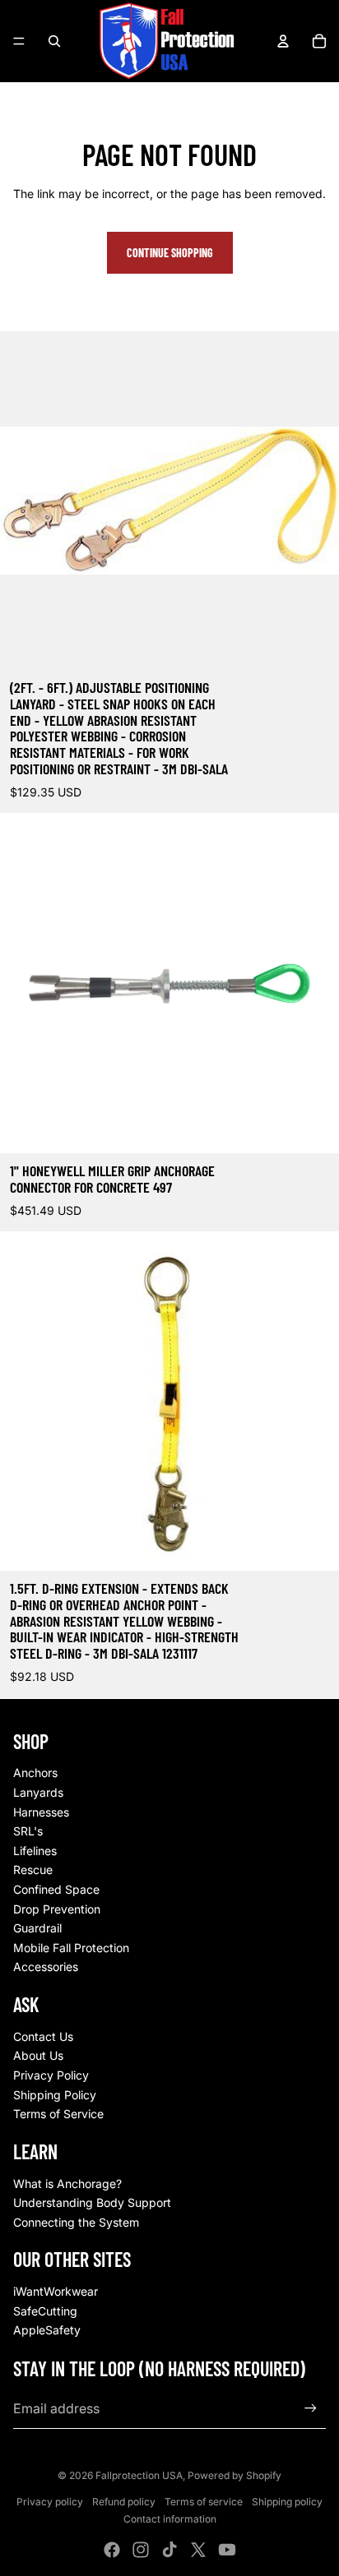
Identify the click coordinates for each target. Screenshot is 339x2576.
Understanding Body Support (92, 2202)
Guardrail (37, 1928)
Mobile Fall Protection (71, 1948)
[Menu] (19, 41)
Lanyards (38, 1792)
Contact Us (43, 2036)
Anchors (35, 1773)
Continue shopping (170, 253)
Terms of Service (58, 2114)
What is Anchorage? (67, 2184)
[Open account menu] (283, 41)
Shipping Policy (55, 2095)
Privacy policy (50, 2502)
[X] (198, 2550)
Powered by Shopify (235, 2475)
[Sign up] (311, 2409)
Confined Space (56, 1889)
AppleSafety (47, 2330)
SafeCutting (45, 2311)
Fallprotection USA (139, 2475)
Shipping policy (287, 2502)
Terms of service (204, 2502)
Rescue (33, 1870)
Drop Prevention (57, 1909)
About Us (38, 2055)
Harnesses (41, 1812)
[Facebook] (112, 2550)
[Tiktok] (169, 2550)
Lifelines (35, 1851)
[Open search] (54, 41)
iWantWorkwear (56, 2291)
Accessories (46, 1967)
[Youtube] (227, 2550)
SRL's (28, 1831)
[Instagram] (141, 2550)
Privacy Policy (51, 2075)
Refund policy (124, 2502)
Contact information (170, 2519)
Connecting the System (76, 2222)
